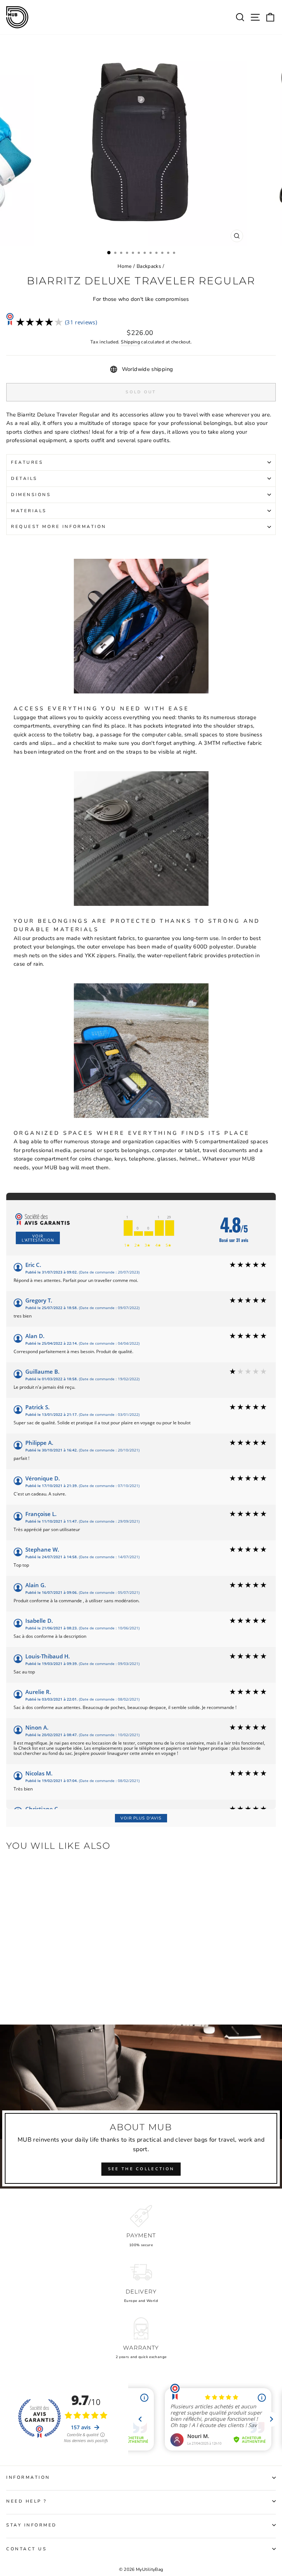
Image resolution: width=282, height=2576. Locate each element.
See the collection (141, 2169)
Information (28, 2477)
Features (27, 462)
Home (124, 266)
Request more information (59, 527)
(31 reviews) (81, 322)
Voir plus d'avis (141, 1818)
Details (24, 478)
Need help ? (27, 2501)
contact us (26, 2549)
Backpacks (149, 266)
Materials (29, 511)
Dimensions (31, 495)
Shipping (130, 342)
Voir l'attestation (38, 1238)
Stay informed (32, 2525)
